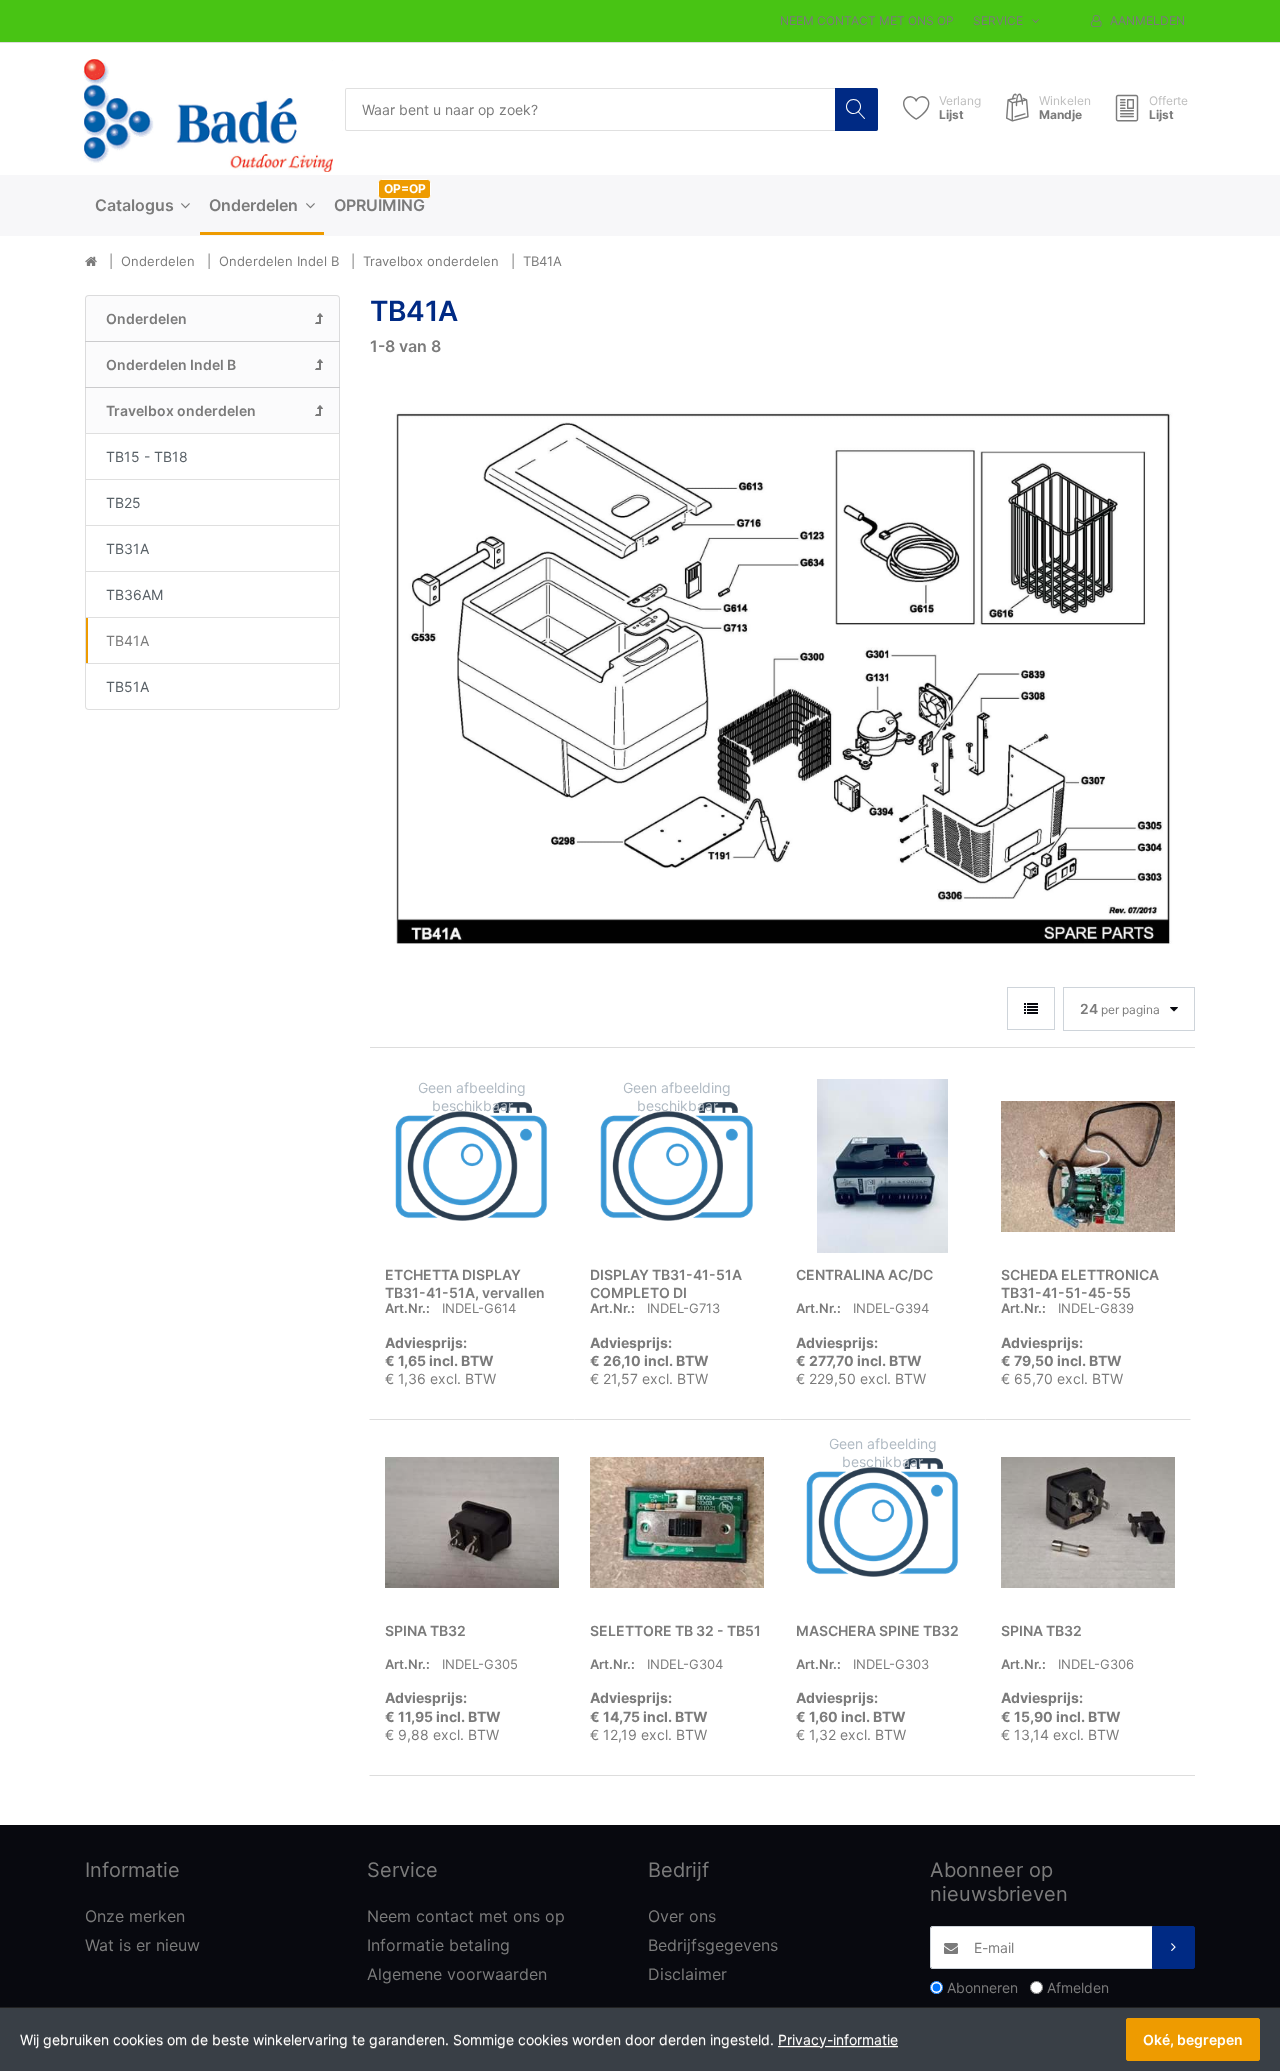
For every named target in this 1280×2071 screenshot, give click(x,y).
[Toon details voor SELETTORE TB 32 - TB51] (677, 1522)
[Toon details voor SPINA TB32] (472, 1522)
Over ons (682, 1916)
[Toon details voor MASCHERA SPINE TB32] (883, 1522)
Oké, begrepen (1193, 2039)
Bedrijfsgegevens (713, 1945)
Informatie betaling (438, 1945)
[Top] (91, 262)
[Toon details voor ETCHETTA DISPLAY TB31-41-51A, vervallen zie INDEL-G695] (472, 1166)
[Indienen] (1173, 1947)
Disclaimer (687, 1974)
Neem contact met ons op (867, 20)
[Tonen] (1031, 1008)
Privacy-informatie (838, 2039)
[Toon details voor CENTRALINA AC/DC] (883, 1166)
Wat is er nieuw (142, 1945)
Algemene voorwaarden (457, 1974)
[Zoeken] (856, 109)
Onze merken (135, 1916)
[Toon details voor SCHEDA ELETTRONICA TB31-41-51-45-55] (1088, 1166)
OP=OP (405, 188)
